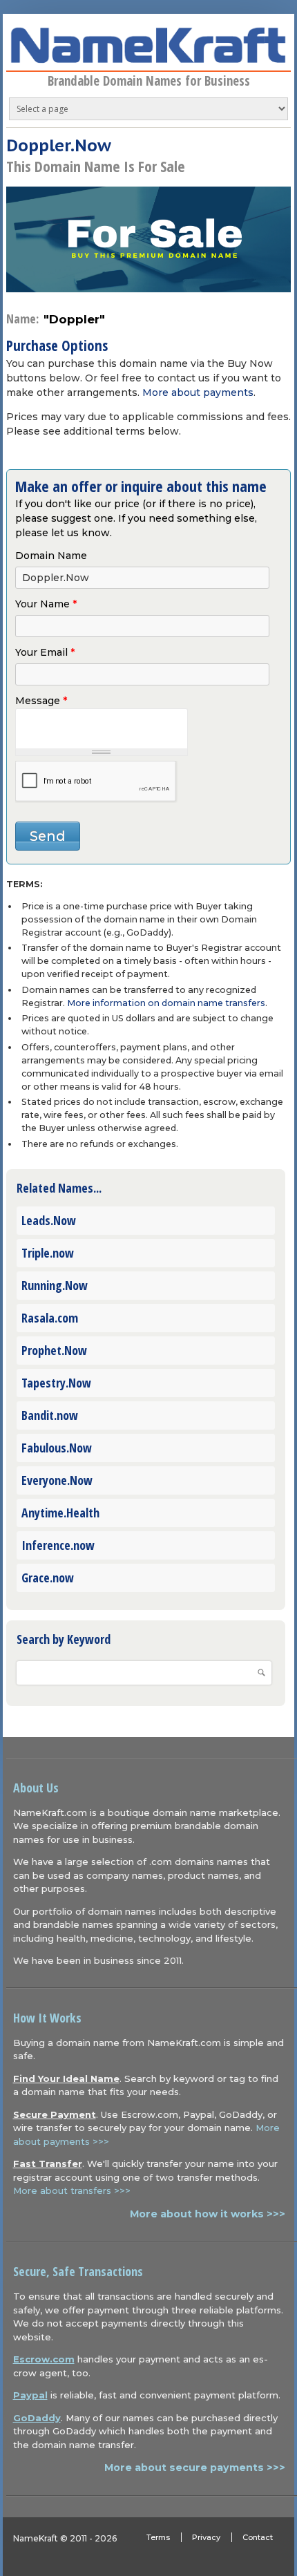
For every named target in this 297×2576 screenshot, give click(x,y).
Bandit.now (50, 1415)
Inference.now (58, 1545)
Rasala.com (50, 1318)
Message (41, 701)
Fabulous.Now (57, 1448)
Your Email (45, 652)
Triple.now (48, 1253)
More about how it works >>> (208, 2214)
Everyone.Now (57, 1480)
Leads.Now (49, 1220)
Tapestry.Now (56, 1383)
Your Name (46, 604)
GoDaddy (37, 2418)
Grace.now (48, 1578)
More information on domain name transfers (166, 1003)
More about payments (198, 392)
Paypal (30, 2395)
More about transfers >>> (72, 2190)
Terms (158, 2537)
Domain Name (51, 556)
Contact (258, 2537)
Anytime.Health (60, 1513)
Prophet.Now (54, 1350)
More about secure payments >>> (195, 2468)
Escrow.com (44, 2359)
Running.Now (55, 1285)
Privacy (206, 2537)
